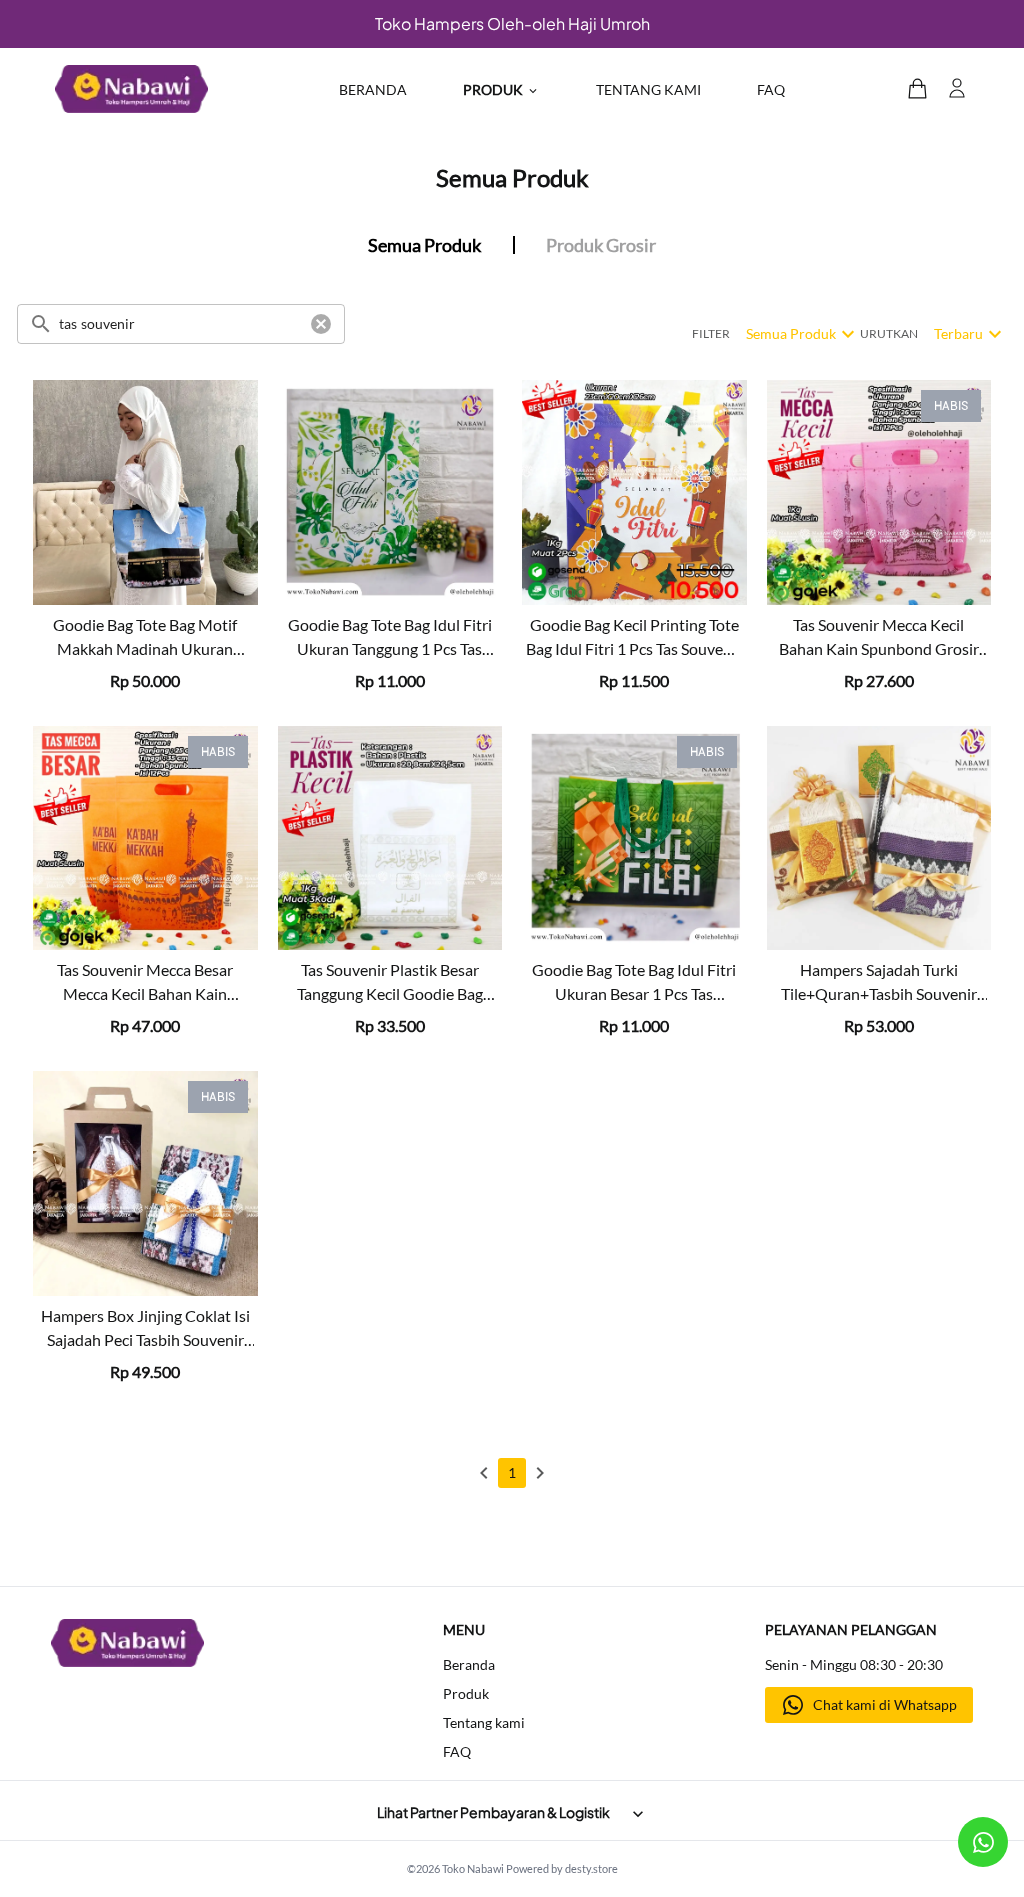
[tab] (425, 245)
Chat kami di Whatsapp (885, 1704)
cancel (321, 324)
